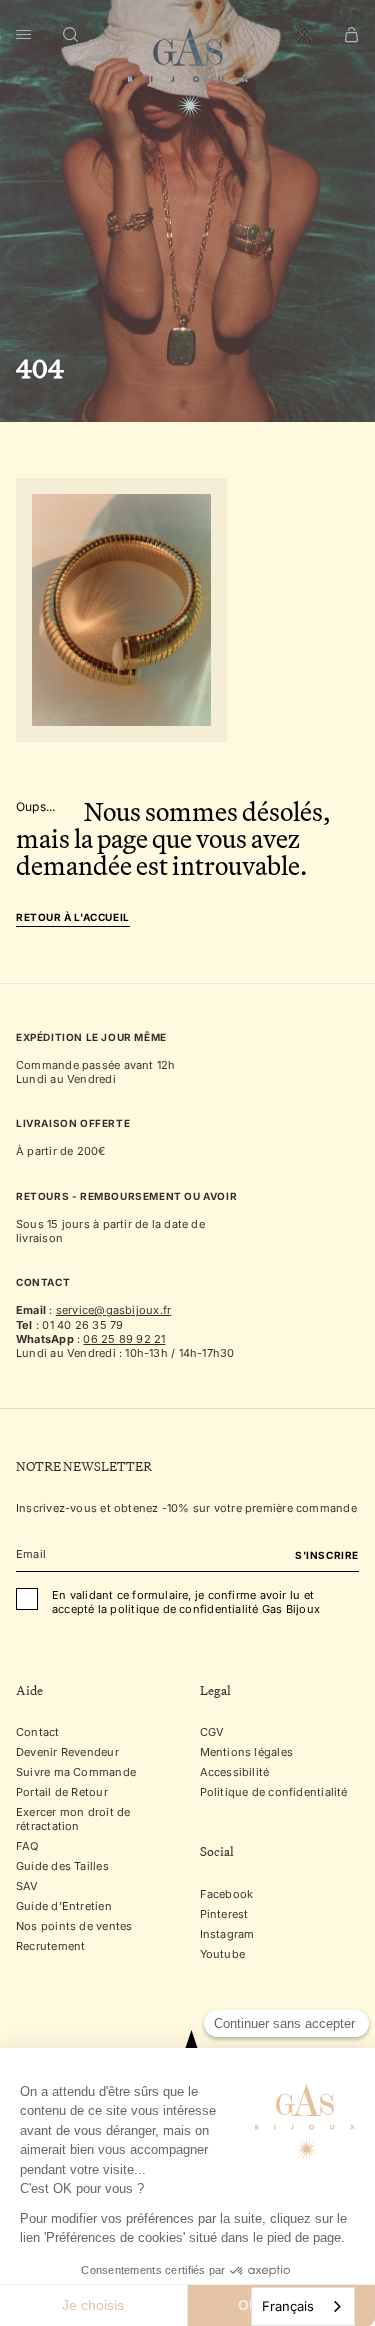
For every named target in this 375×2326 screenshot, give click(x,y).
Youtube (223, 1954)
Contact (38, 1733)
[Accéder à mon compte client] (304, 35)
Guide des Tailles (62, 1867)
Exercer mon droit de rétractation (73, 1820)
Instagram (227, 1934)
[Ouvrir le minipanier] (351, 35)
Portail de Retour (62, 1793)
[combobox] (303, 2306)
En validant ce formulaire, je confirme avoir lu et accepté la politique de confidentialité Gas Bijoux (186, 1603)
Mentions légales (247, 1753)
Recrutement (50, 1947)
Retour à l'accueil (73, 917)
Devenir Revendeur (67, 1753)
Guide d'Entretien (64, 1907)
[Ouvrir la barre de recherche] (71, 35)
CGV (212, 1733)
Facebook (227, 1894)
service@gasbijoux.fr (113, 1310)
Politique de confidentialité (274, 1793)
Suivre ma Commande (76, 1773)
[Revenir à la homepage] (188, 73)
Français (288, 2306)
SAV (27, 1887)
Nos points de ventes (74, 1927)
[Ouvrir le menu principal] (23, 35)
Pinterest (224, 1914)
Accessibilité (235, 1773)
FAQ (27, 1847)
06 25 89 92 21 (124, 1339)
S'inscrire (327, 1556)
